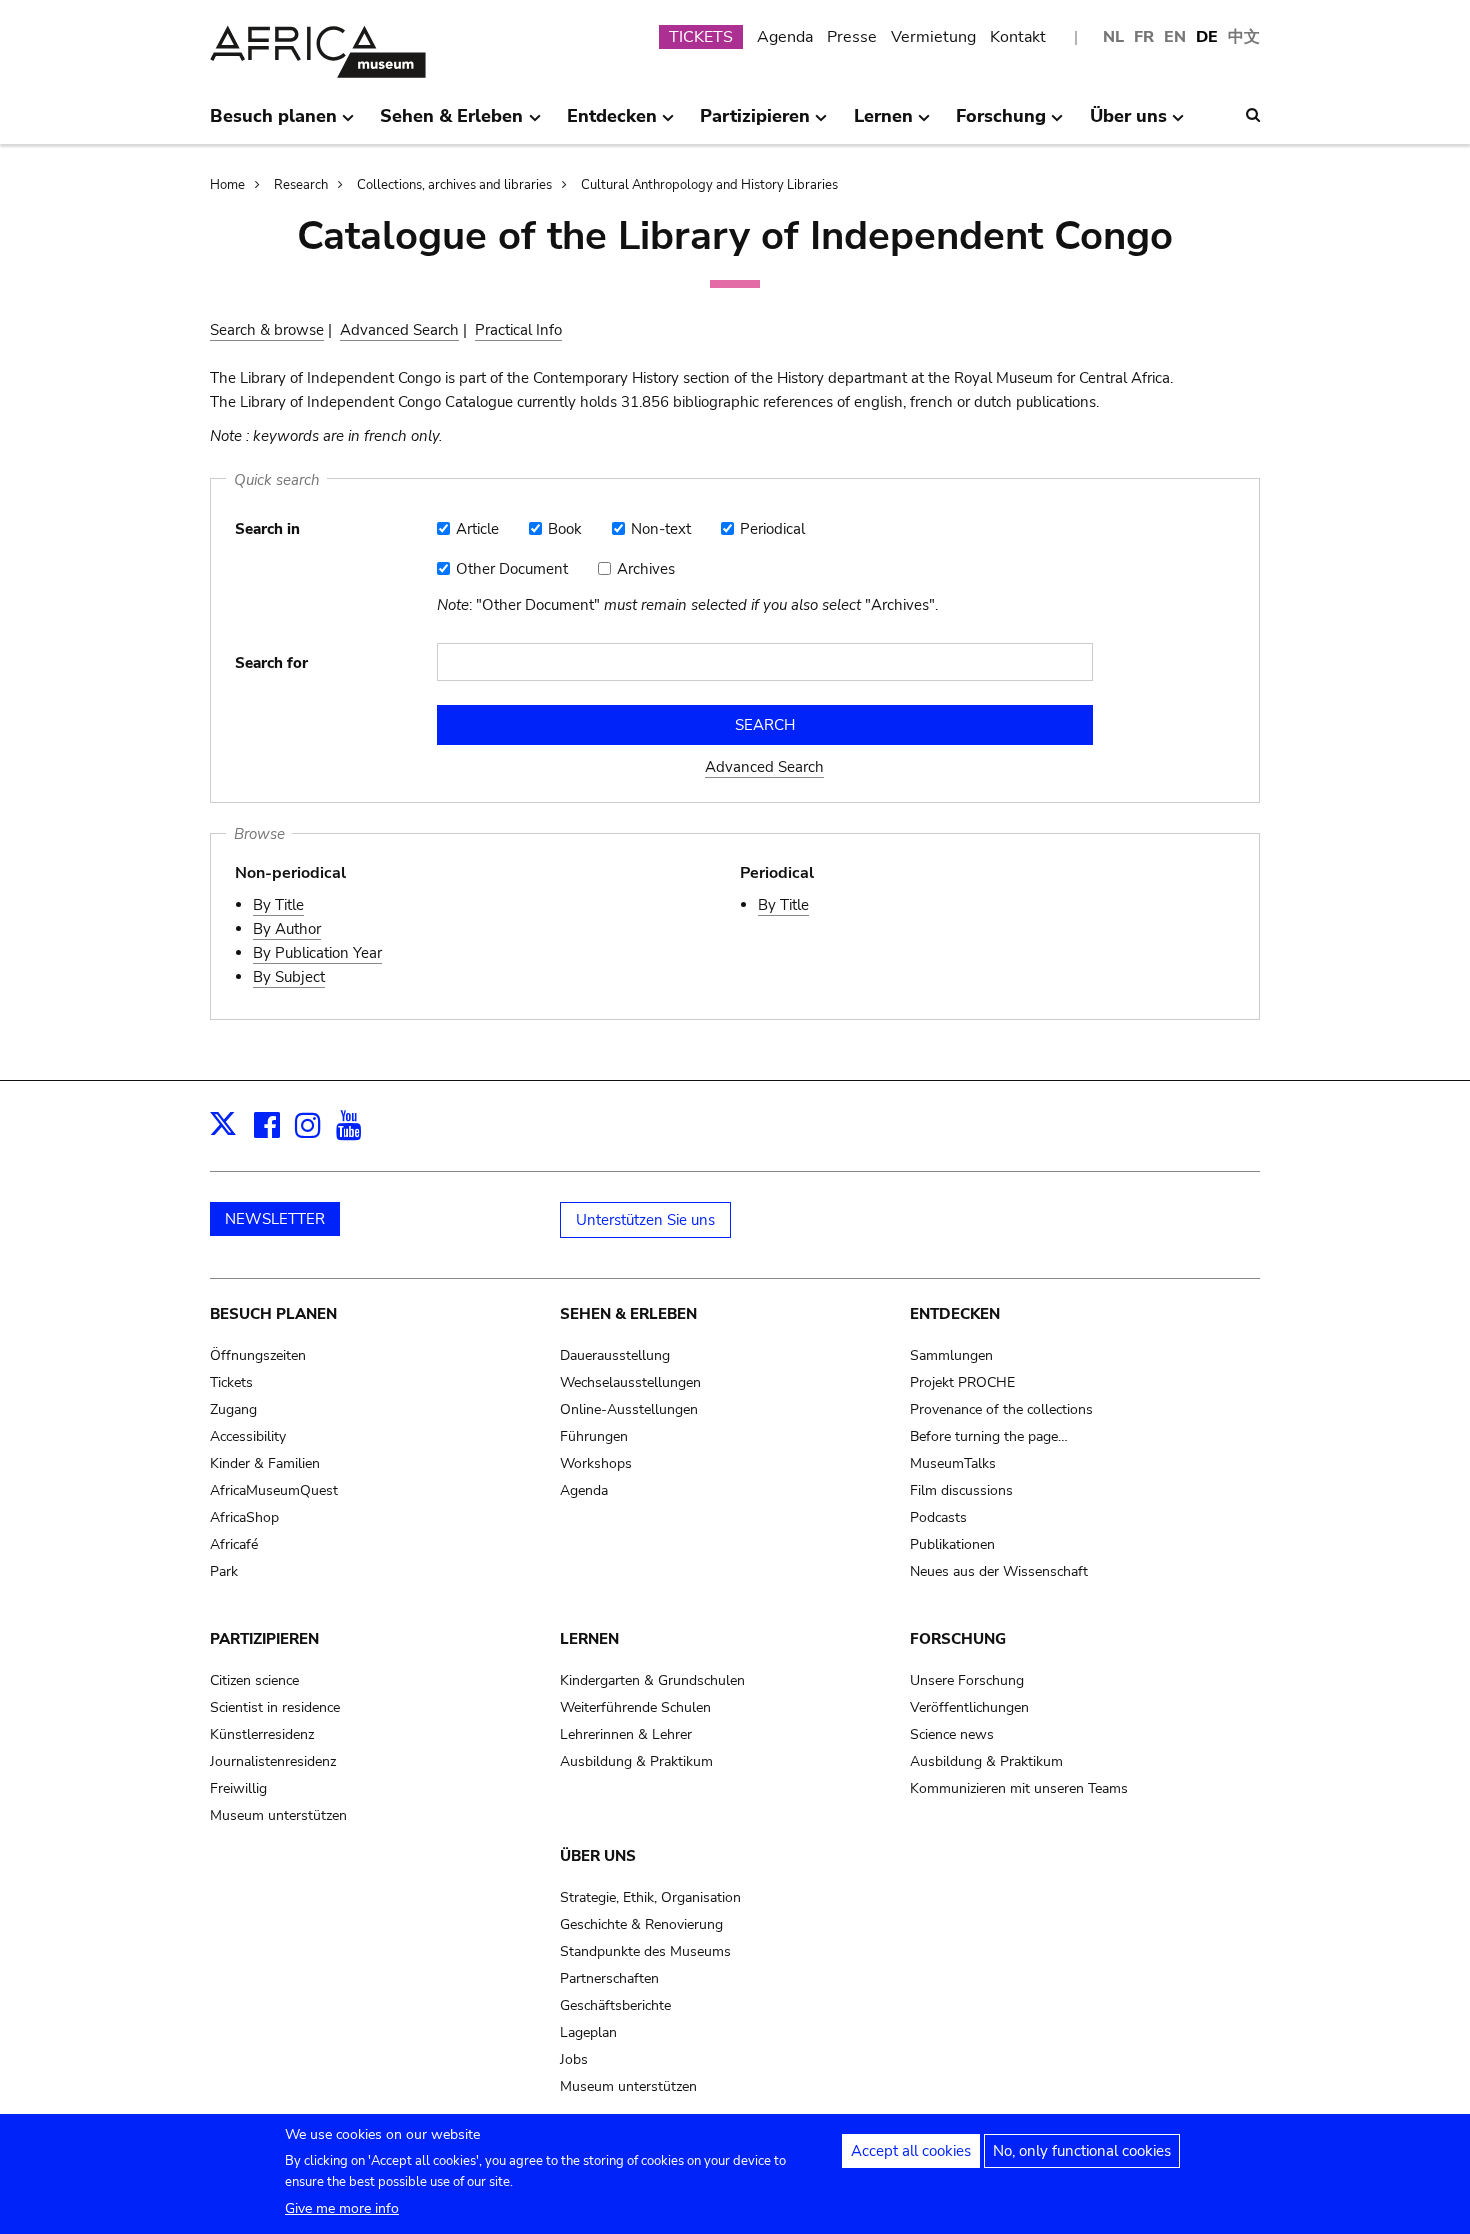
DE (1207, 37)
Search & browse (267, 330)
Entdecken (955, 1314)
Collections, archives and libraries (454, 185)
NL (1113, 37)
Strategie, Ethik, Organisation (650, 1897)
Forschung (958, 1639)
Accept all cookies (911, 2151)
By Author (287, 929)
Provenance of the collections (1001, 1409)
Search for (271, 663)
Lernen (589, 1639)
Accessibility (248, 1436)
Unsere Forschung (967, 1680)
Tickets (231, 1382)
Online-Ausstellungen (629, 1409)
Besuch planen (273, 1314)
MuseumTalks (953, 1463)
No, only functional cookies (1082, 2151)
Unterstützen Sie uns (645, 1220)
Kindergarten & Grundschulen (652, 1680)
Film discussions (961, 1490)
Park (224, 1571)
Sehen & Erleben (628, 1314)
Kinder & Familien (265, 1463)
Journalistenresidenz (273, 1761)
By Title (278, 905)
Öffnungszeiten (258, 1355)
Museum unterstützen (278, 1815)
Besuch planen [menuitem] (273, 124)
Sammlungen (951, 1355)
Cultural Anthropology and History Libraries (709, 185)
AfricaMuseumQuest (274, 1490)
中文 (1244, 37)
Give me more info (342, 2208)
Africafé (234, 1544)
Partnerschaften (609, 1978)
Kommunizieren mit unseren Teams (1019, 1788)
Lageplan (588, 2032)
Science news (952, 1734)
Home (227, 185)
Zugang (233, 1409)
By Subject (289, 977)
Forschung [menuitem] (1001, 124)
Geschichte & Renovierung (641, 1924)
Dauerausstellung (615, 1355)
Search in (267, 529)
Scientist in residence (275, 1707)
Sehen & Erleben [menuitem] (451, 124)
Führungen (594, 1436)
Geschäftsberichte (615, 2005)
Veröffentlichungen (969, 1707)
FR (1144, 37)
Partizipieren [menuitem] (755, 124)
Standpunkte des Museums (645, 1951)
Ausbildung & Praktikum (636, 1761)
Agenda (785, 37)
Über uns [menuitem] (1128, 124)
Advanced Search (399, 330)
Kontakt (1018, 37)
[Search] (1253, 115)
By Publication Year (317, 953)
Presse (852, 37)
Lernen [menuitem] (883, 124)
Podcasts (938, 1517)
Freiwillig (238, 1788)
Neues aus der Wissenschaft (999, 1571)
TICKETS (701, 37)
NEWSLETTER (275, 1219)
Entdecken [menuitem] (612, 124)
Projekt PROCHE (962, 1382)
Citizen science (254, 1680)
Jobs (574, 2059)
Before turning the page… (989, 1436)
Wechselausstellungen (630, 1382)
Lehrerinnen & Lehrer (626, 1734)
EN (1175, 37)
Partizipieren (264, 1639)
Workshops (596, 1463)
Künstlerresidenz (262, 1734)
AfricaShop (244, 1517)
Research (301, 185)
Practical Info (518, 330)
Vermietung (933, 37)
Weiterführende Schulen (635, 1707)
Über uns (598, 1856)
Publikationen (952, 1544)
